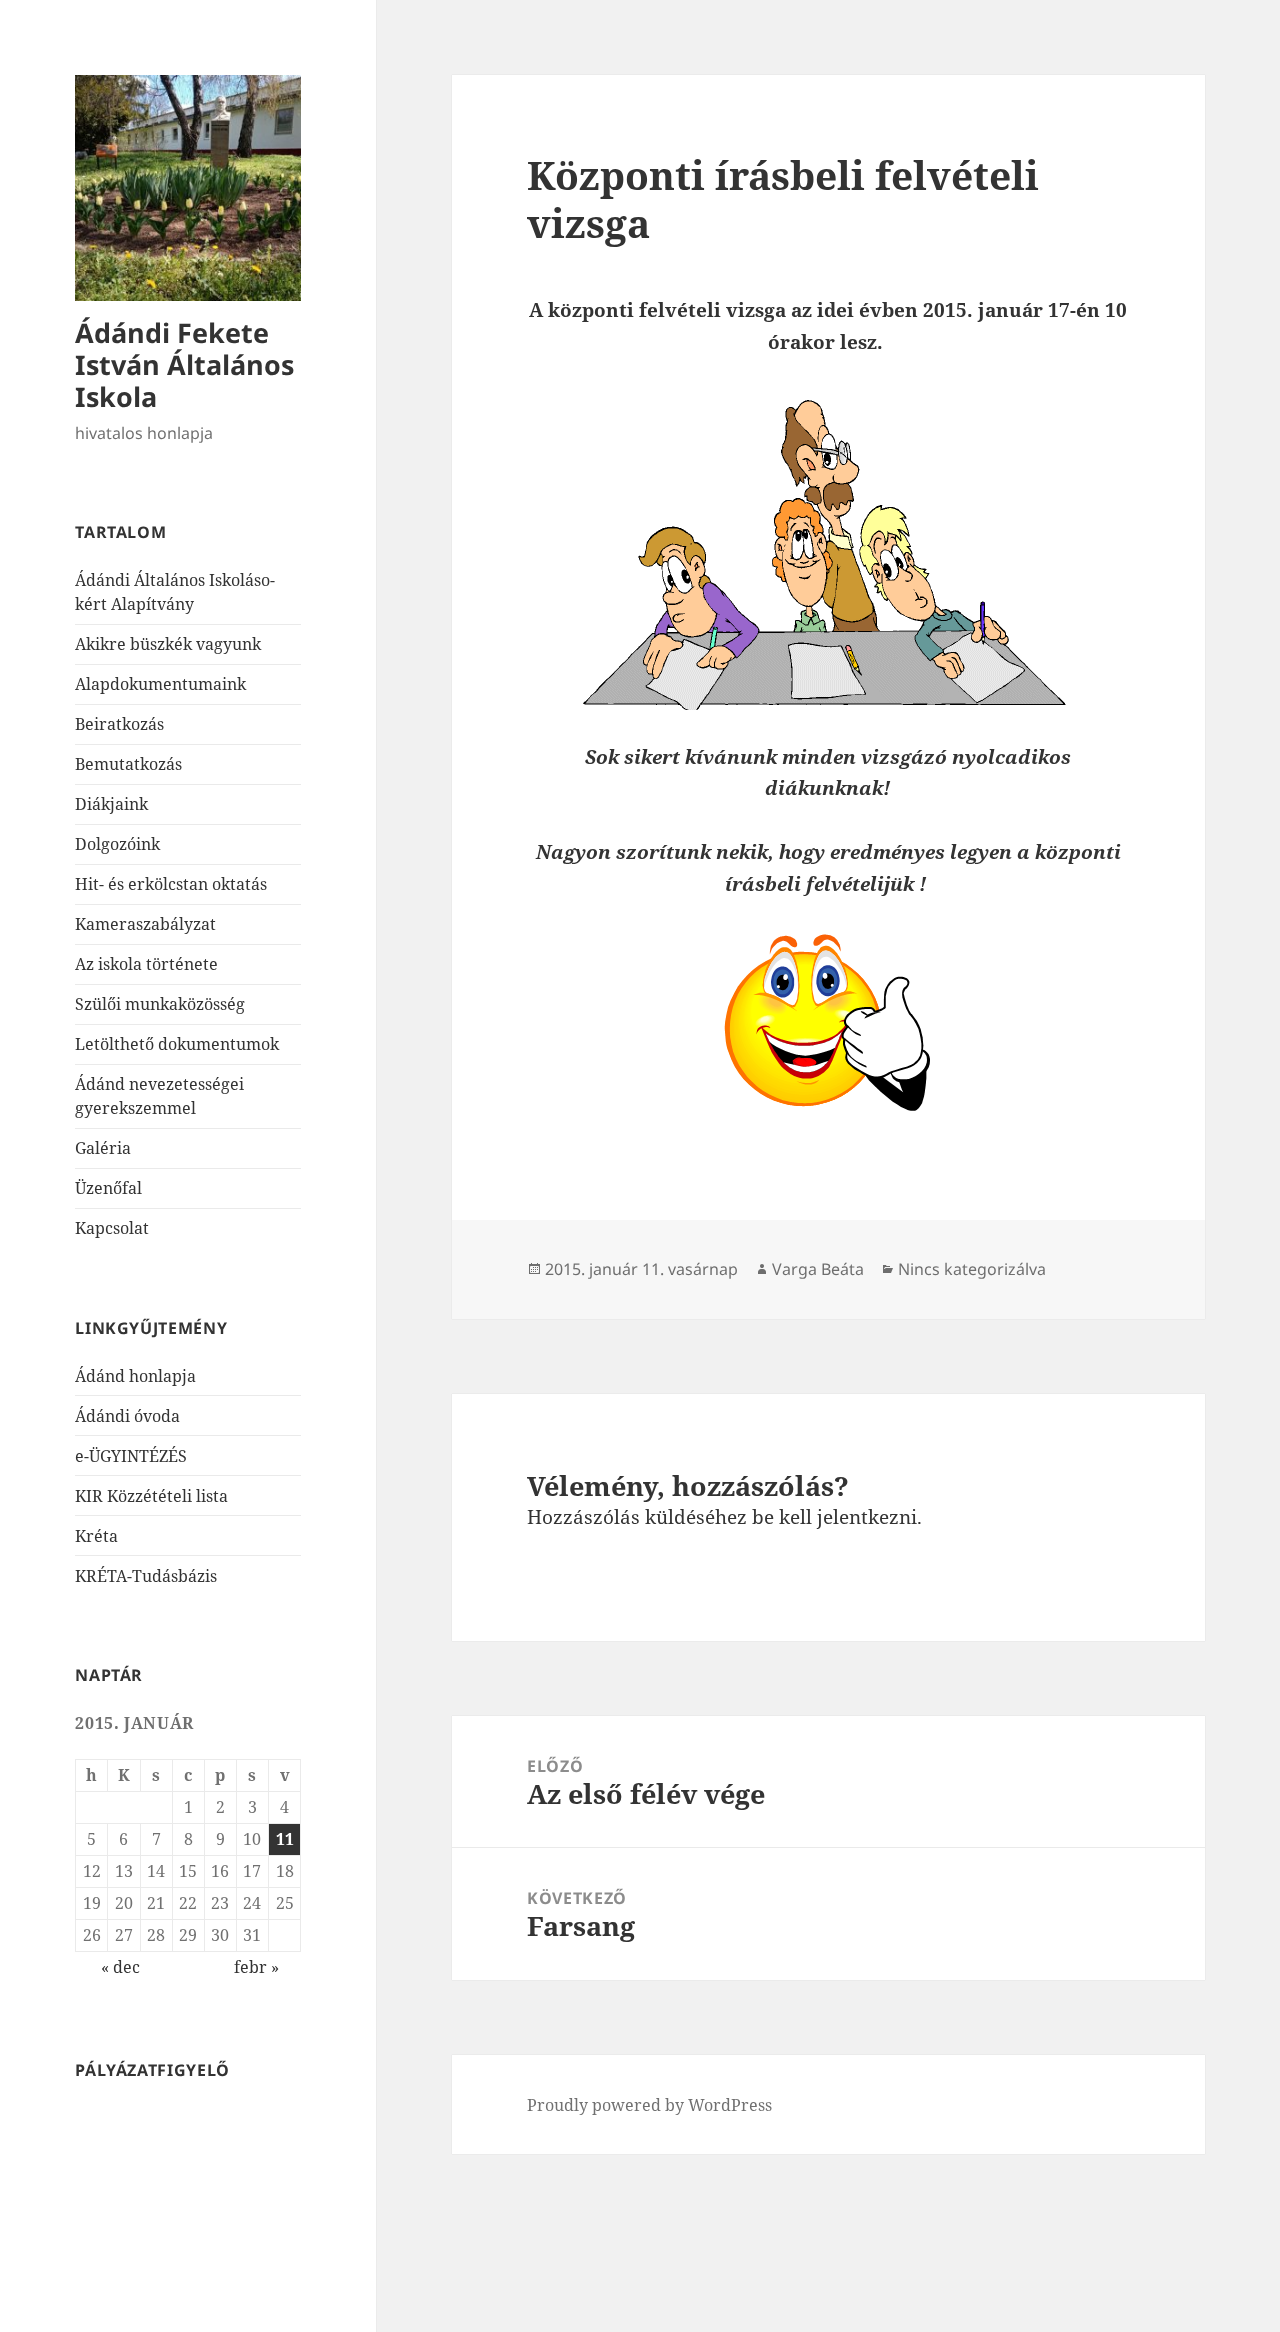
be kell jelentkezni (834, 1517)
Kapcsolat (112, 1228)
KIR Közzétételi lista (151, 1496)
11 (285, 1839)
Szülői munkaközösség (160, 1004)
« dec (120, 1967)
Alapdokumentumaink (160, 684)
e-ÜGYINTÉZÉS (131, 1456)
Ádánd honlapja (135, 1376)
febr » (256, 1967)
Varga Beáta (818, 1269)
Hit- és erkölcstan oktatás (171, 884)
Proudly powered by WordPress (649, 2105)
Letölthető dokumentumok (177, 1044)
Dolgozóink (117, 844)
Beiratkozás (119, 724)
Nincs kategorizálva (972, 1269)
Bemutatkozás (128, 764)
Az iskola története (146, 964)
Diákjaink (111, 804)
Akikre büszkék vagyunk (168, 644)
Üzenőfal (108, 1188)
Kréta (96, 1536)
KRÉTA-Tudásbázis (146, 1576)
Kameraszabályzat (145, 924)
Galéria (103, 1148)
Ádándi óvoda (127, 1416)
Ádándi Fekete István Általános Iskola (184, 364)
